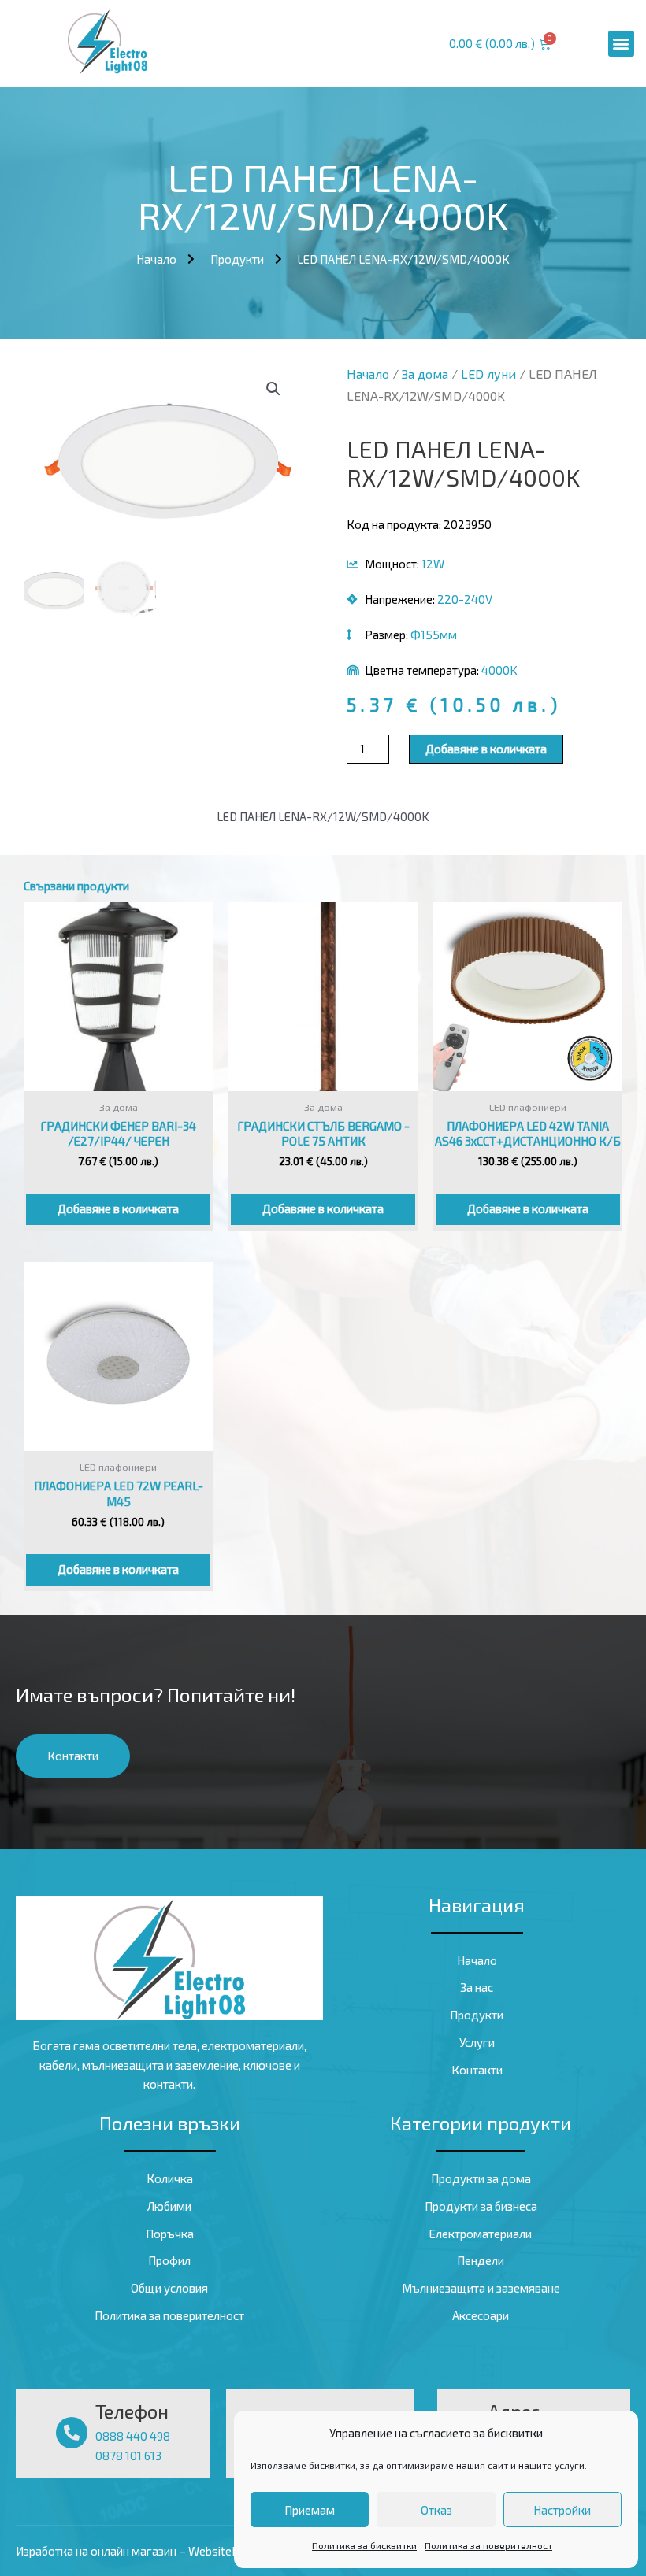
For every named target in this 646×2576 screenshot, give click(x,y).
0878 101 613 (128, 2456)
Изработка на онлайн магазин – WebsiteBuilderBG (150, 2551)
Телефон (132, 2411)
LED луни (488, 374)
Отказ (436, 2510)
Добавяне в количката (486, 749)
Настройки (562, 2510)
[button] (621, 44)
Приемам (310, 2510)
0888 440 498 (133, 2436)
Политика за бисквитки (364, 2545)
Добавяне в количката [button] (118, 1208)
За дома (425, 374)
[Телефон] (72, 2433)
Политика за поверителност (488, 2545)
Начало (368, 374)
